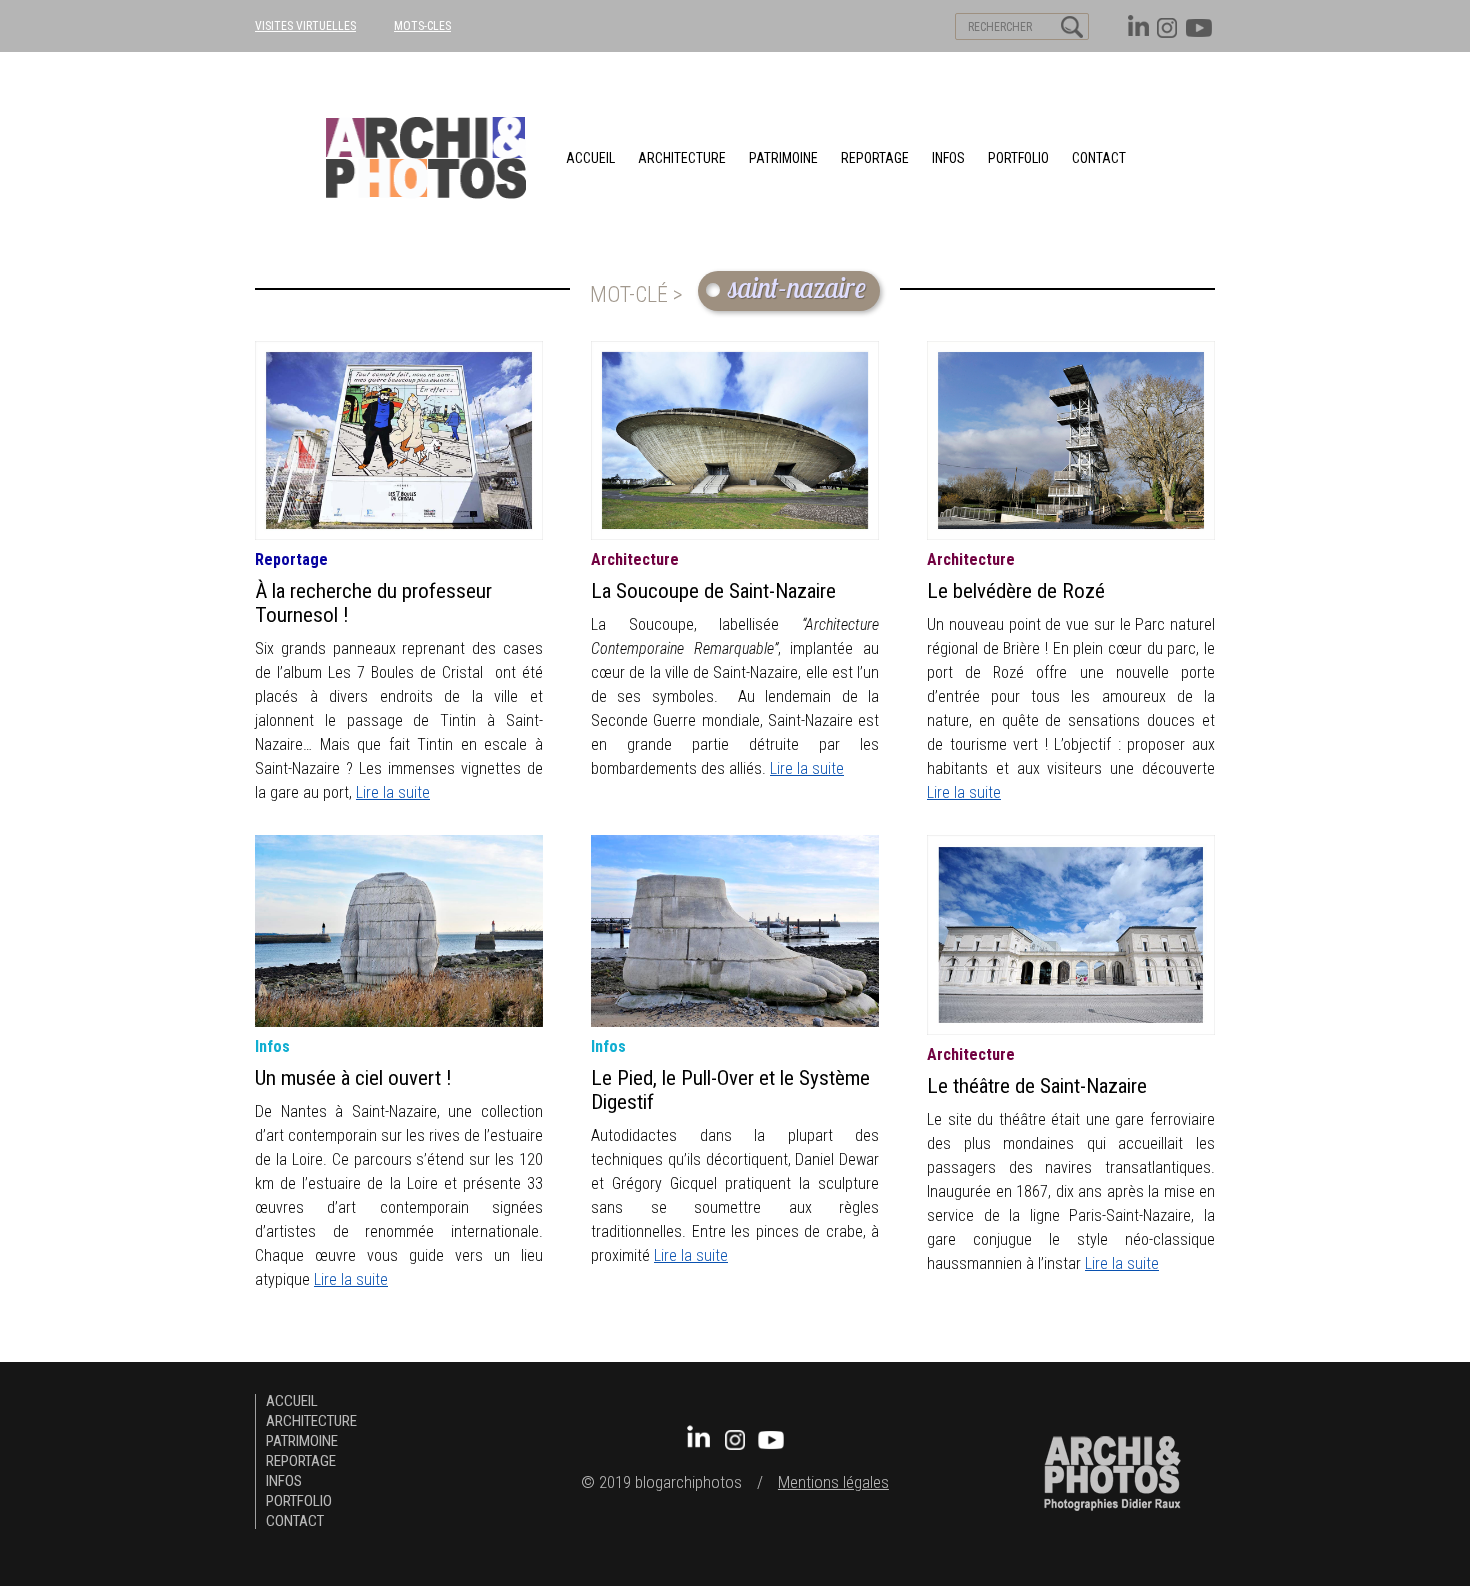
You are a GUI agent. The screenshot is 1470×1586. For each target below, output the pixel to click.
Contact (1099, 158)
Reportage (875, 158)
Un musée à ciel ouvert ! (353, 1078)
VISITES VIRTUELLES (305, 26)
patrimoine (783, 158)
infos (272, 1046)
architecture (682, 158)
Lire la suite (393, 792)
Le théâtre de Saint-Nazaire (1037, 1086)
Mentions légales (833, 1482)
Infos (948, 158)
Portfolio (1018, 158)
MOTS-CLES (422, 26)
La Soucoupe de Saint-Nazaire (713, 591)
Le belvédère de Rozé (1016, 591)
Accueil (590, 158)
